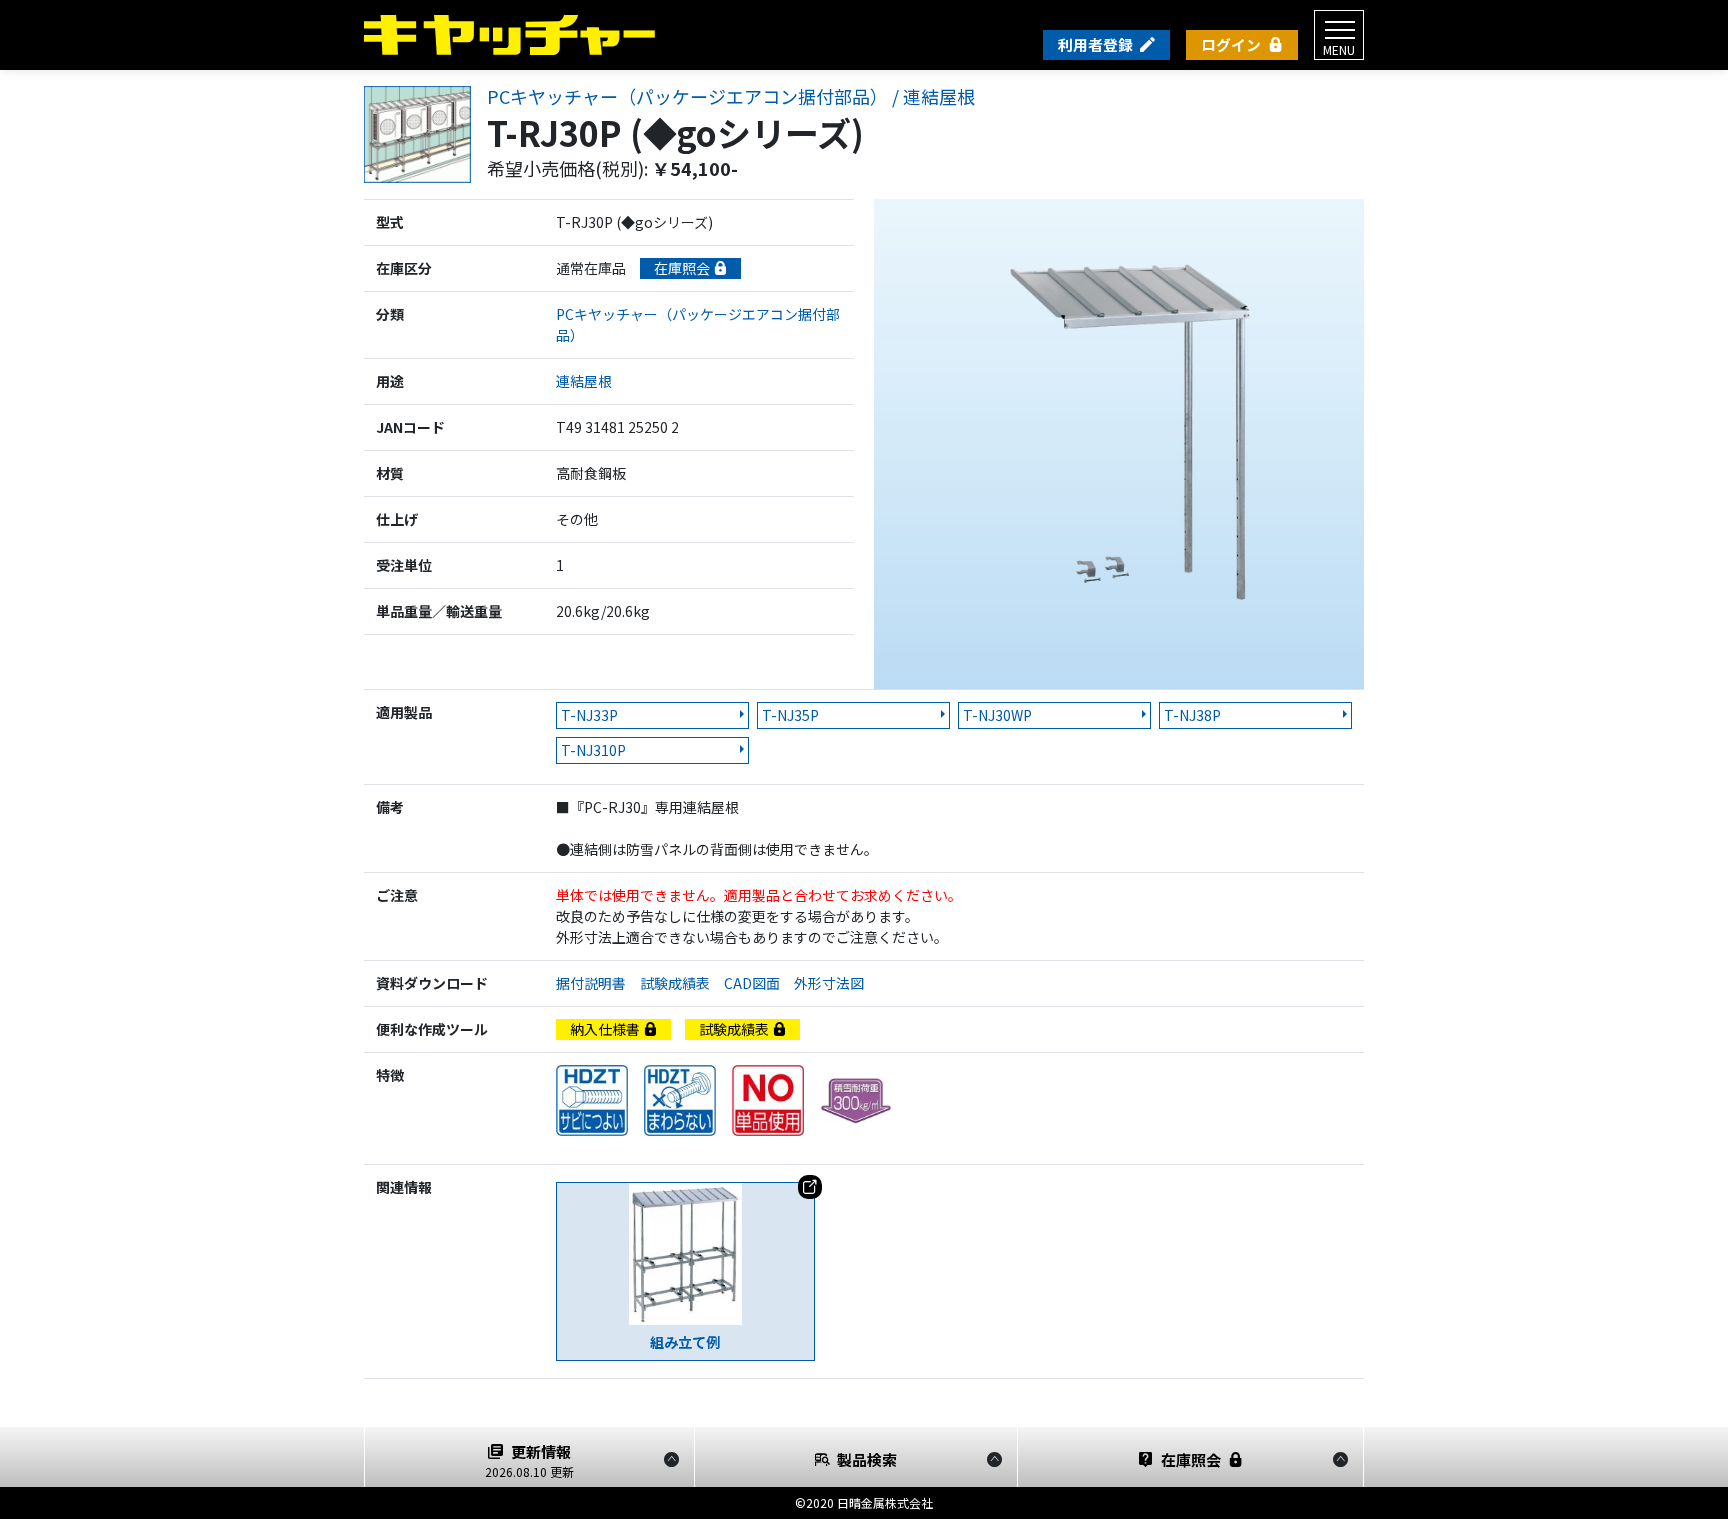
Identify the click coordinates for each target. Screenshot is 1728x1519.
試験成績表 (682, 983)
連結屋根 (584, 381)
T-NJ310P (593, 750)
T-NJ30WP (997, 715)
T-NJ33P (589, 715)
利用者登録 (1095, 44)
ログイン (1231, 44)
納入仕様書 (606, 1029)
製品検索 (867, 1459)
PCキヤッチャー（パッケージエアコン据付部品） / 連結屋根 (731, 97)
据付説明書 (598, 983)
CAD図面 (759, 983)
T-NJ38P (1192, 715)
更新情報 (529, 1461)
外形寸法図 (836, 983)
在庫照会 (683, 268)
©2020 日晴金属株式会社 (864, 1502)
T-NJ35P (790, 715)
